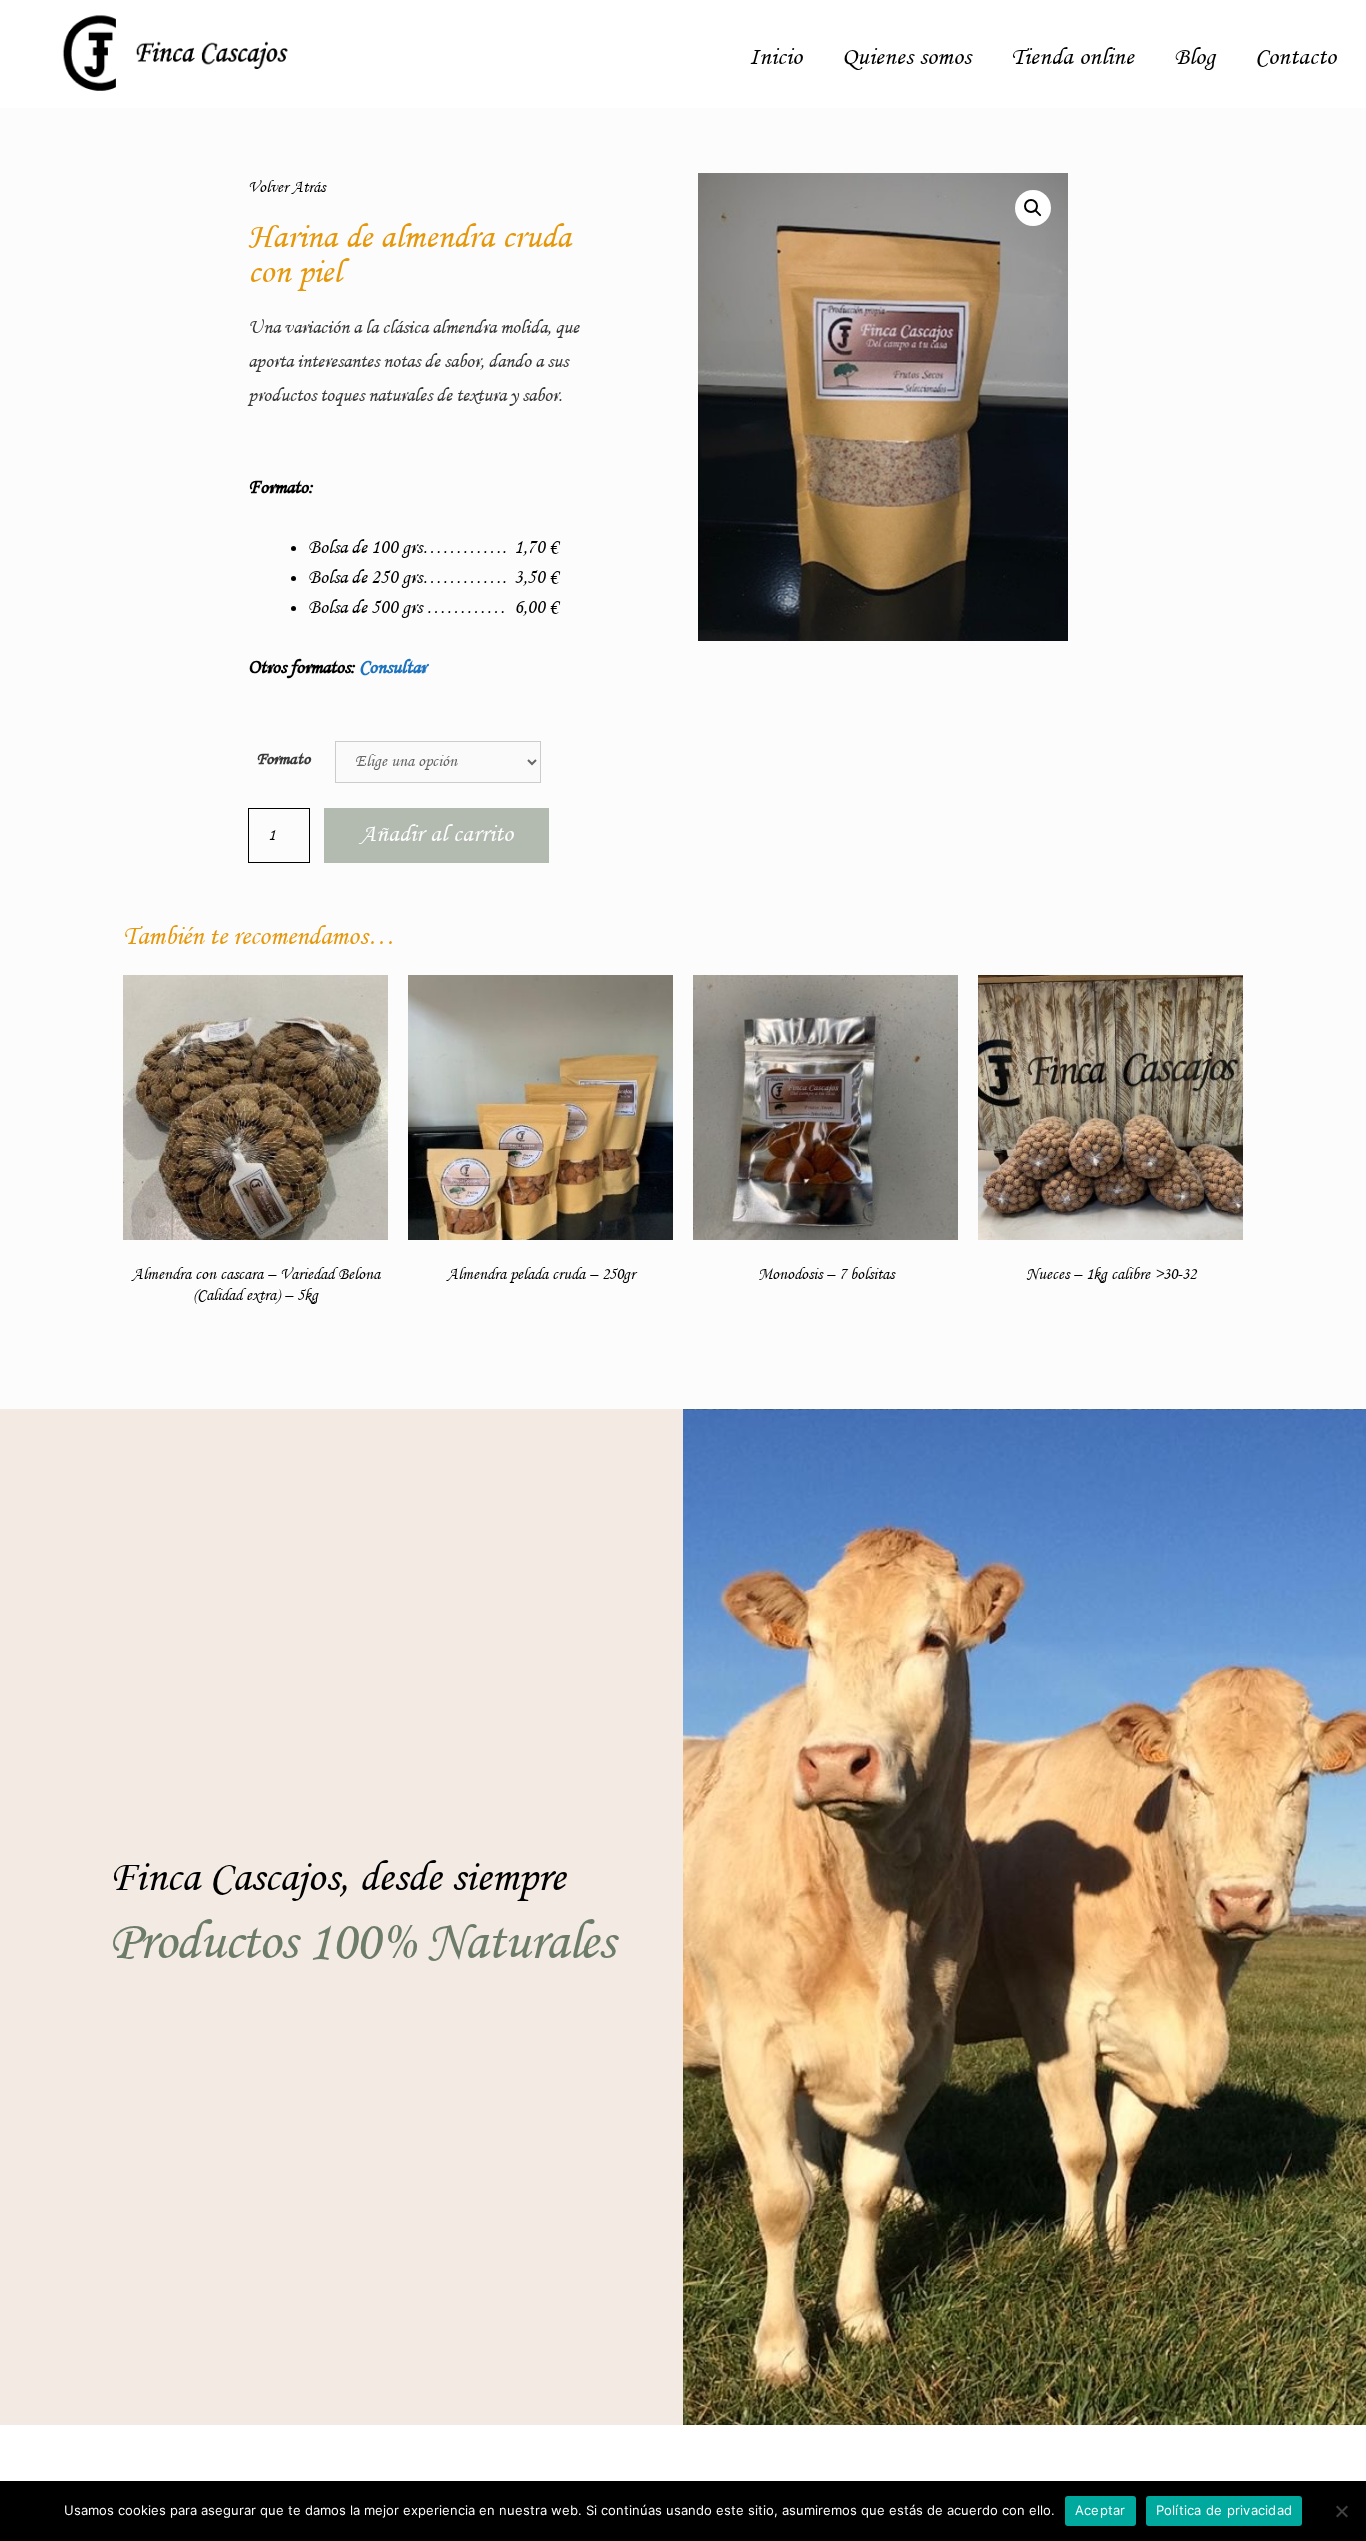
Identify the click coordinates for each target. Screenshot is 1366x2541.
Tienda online (1072, 58)
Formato (283, 759)
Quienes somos (906, 58)
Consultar (392, 668)
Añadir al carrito (436, 835)
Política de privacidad (1224, 2510)
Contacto (1295, 58)
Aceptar (1100, 2510)
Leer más (256, 1379)
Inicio (775, 58)
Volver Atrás (286, 188)
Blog (1194, 58)
